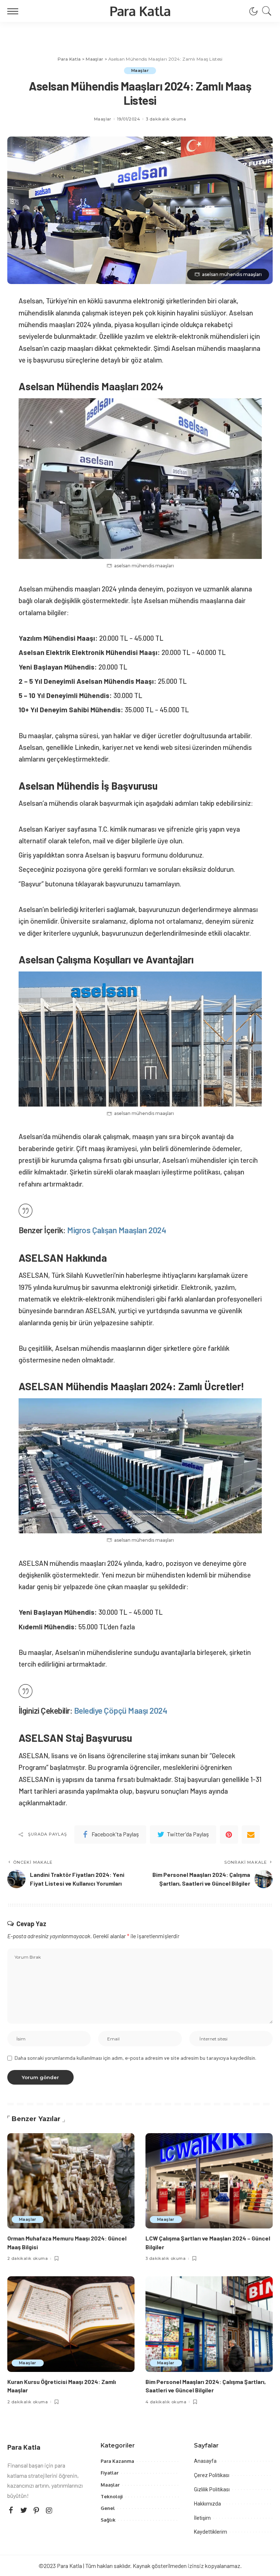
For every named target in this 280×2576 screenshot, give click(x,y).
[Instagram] (49, 2510)
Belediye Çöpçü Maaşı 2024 (121, 1710)
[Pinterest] (229, 1835)
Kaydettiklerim (211, 2532)
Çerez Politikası (212, 2475)
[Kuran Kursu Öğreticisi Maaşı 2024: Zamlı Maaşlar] (71, 2324)
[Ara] (265, 11)
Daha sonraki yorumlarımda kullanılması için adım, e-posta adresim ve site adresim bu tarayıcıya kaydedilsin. (135, 2058)
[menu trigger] (15, 11)
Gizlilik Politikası (212, 2489)
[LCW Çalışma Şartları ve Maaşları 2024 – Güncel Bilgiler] (209, 2181)
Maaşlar (140, 70)
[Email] (251, 1835)
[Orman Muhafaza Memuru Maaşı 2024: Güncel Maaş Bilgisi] (71, 2181)
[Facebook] (11, 2510)
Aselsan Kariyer (43, 829)
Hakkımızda (207, 2504)
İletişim (202, 2518)
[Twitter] (24, 2510)
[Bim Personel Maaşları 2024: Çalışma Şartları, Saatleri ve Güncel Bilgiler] (209, 2324)
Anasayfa (205, 2461)
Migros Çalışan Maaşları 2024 (116, 1230)
